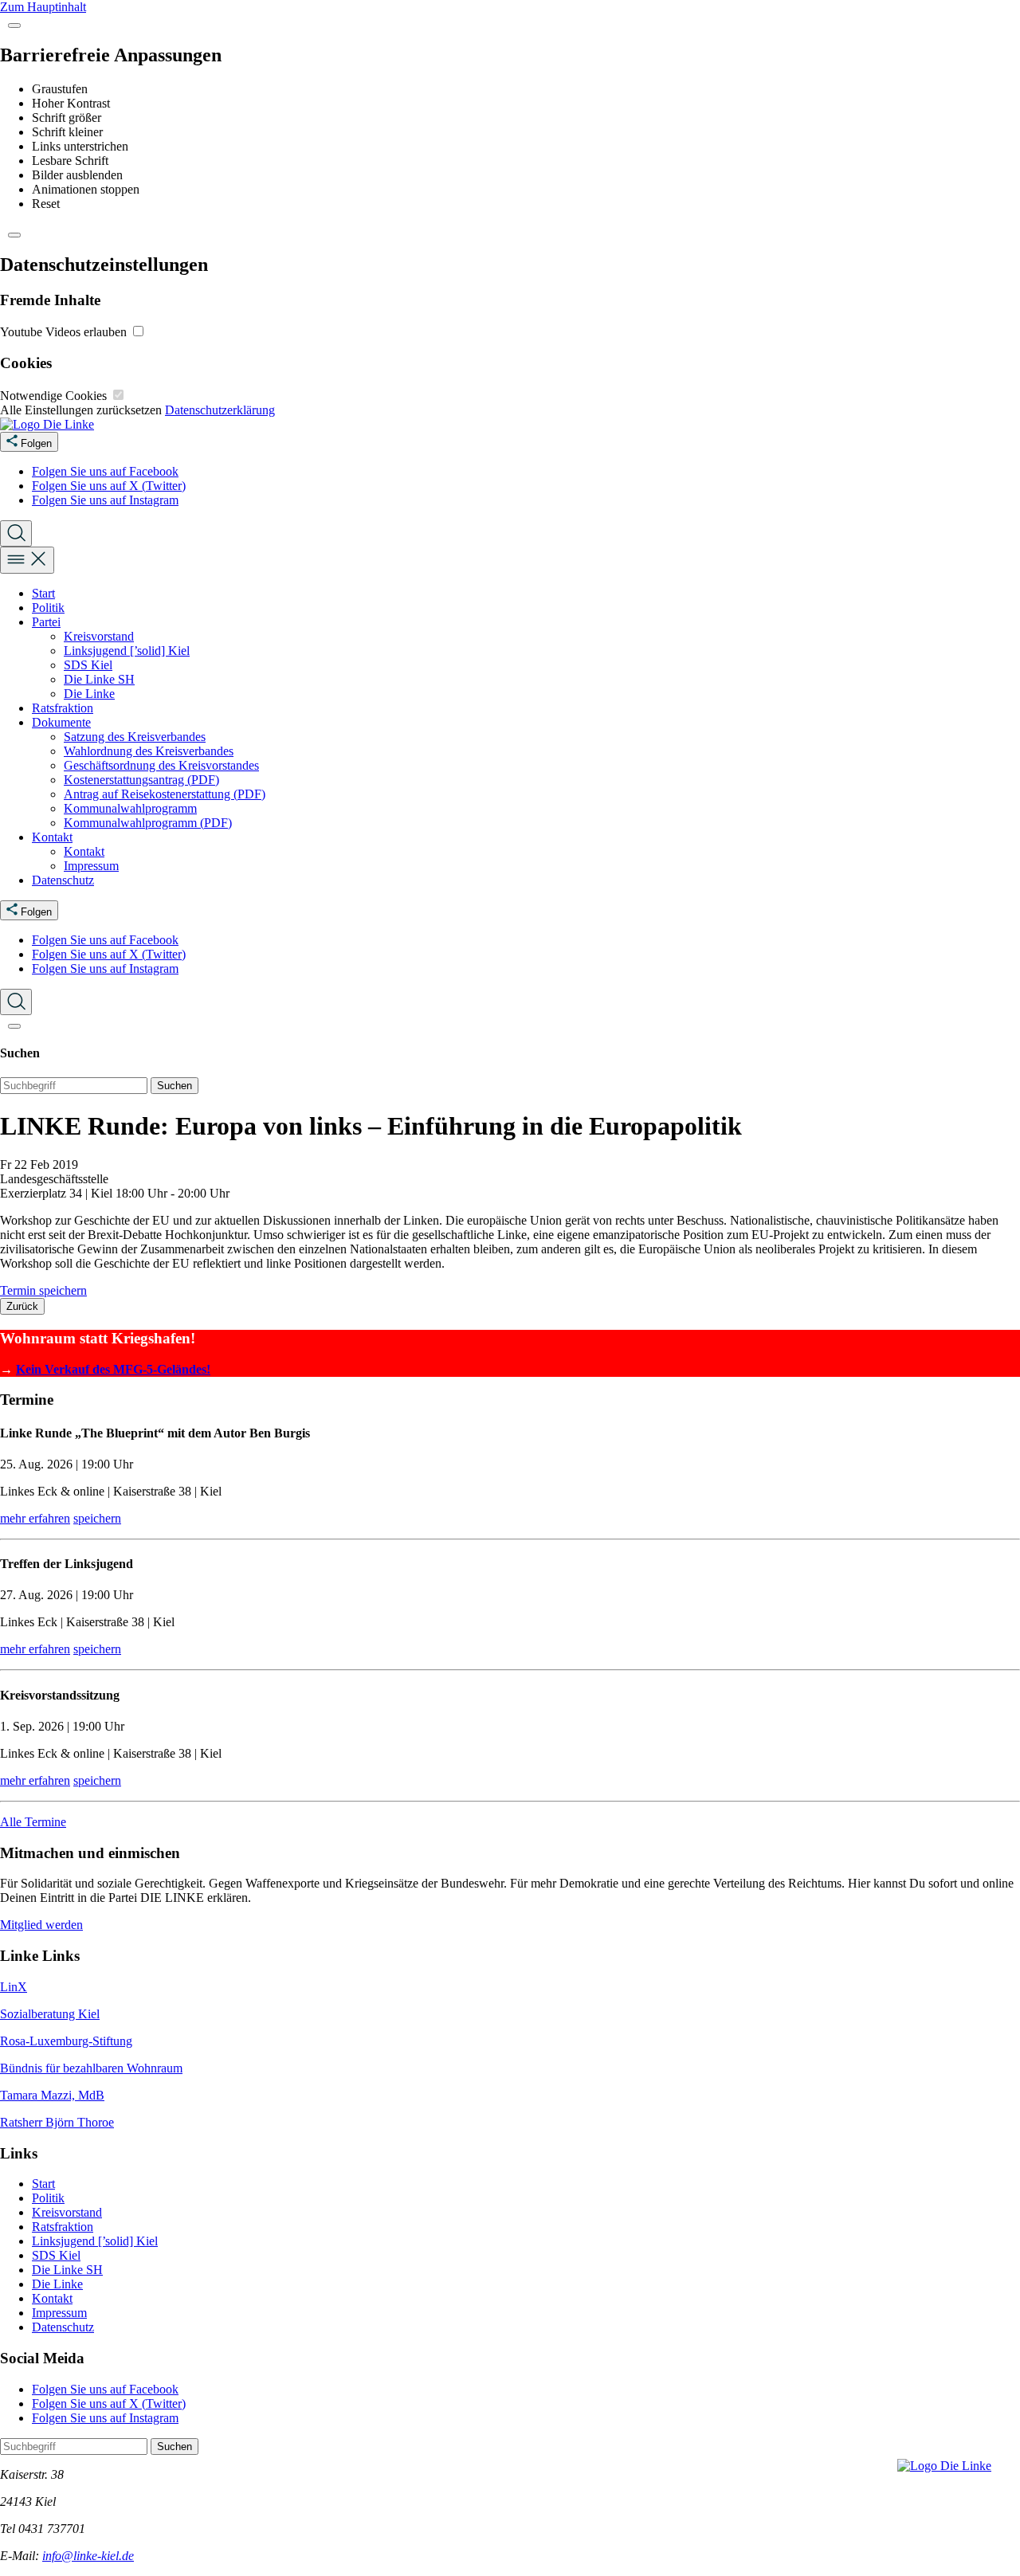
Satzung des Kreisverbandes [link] (135, 737)
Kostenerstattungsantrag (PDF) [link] (141, 780)
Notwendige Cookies (55, 396)
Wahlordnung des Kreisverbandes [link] (149, 751)
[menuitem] (526, 472)
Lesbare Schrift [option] (70, 161)
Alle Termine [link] (33, 1822)
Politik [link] (48, 608)
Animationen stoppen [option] (86, 189)
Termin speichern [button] (43, 1290)
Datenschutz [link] (63, 880)
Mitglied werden (41, 1925)
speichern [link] (97, 1518)
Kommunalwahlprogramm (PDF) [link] (148, 823)
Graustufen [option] (60, 89)
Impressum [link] (91, 866)
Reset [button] (46, 204)
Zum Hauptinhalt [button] (43, 7)
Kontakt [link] (52, 837)
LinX (14, 1987)
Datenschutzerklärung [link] (220, 410)
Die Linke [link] (89, 694)
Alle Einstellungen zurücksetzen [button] (81, 410)
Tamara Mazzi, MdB (52, 2095)
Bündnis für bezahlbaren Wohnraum (91, 2068)
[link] (47, 424)
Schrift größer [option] (67, 118)
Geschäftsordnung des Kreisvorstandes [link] (161, 765)
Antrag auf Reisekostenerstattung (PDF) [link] (165, 794)
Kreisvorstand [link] (99, 636)
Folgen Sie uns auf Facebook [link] (105, 471)
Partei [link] (46, 622)
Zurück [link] (22, 1306)
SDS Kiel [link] (88, 665)
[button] (14, 25)
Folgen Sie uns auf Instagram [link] (105, 500)
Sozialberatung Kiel (50, 2014)
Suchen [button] (175, 1086)
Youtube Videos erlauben (65, 332)
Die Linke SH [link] (99, 679)
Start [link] (43, 593)
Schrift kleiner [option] (67, 132)
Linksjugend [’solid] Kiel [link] (127, 651)
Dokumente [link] (61, 722)
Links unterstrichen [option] (80, 146)
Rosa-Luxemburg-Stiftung (66, 2041)
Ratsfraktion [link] (63, 708)
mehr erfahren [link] (35, 1518)
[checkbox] (138, 331)
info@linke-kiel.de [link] (88, 2556)
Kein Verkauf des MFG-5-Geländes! (113, 1369)
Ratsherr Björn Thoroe (57, 2122)
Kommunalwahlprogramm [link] (130, 808)
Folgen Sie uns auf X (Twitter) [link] (109, 486)
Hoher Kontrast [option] (71, 103)
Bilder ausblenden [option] (77, 175)
